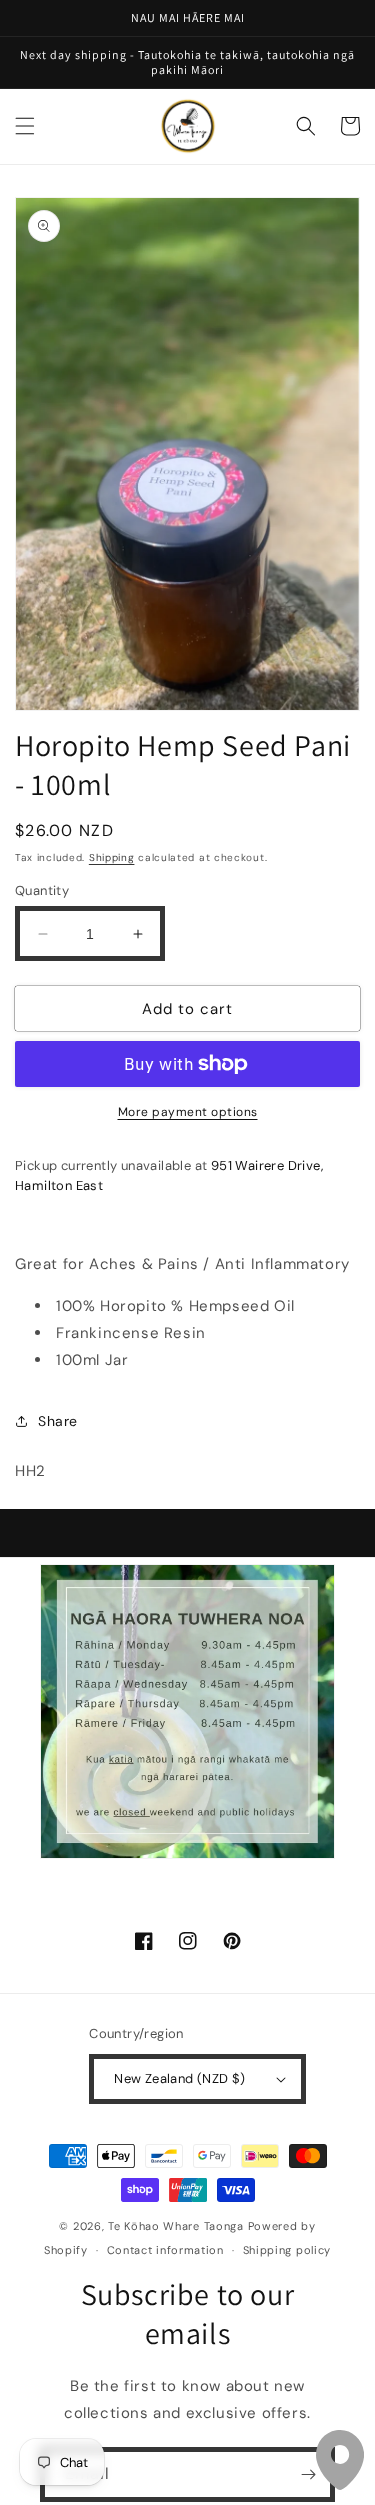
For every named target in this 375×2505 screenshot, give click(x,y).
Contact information (165, 2250)
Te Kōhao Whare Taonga (177, 2226)
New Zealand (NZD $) (180, 2078)
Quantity (42, 890)
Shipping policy (287, 2250)
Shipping (112, 857)
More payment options (188, 1112)
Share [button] (58, 1421)
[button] (25, 126)
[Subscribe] (308, 2474)
